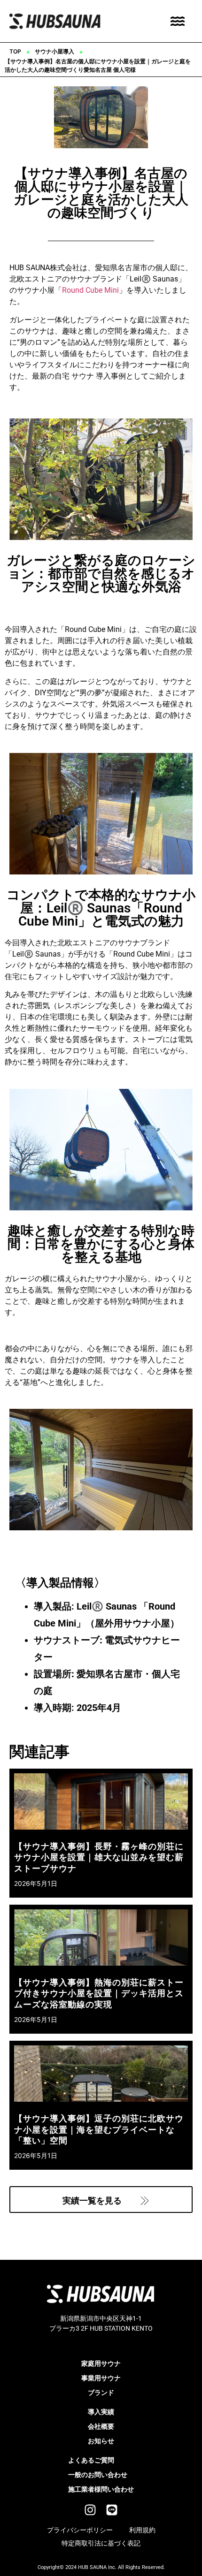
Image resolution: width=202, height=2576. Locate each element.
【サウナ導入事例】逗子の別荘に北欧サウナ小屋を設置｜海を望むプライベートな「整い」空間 (99, 2129)
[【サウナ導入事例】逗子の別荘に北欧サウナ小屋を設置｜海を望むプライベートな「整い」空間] (101, 2074)
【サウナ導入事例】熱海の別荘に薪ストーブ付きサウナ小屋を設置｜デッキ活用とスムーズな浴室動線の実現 (99, 1993)
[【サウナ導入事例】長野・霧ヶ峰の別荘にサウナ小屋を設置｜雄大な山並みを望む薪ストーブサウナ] (101, 1801)
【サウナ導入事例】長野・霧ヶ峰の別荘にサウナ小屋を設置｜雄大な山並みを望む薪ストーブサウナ (99, 1857)
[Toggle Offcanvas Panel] (178, 21)
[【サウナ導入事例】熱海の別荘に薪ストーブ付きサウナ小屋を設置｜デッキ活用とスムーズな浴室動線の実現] (101, 1938)
